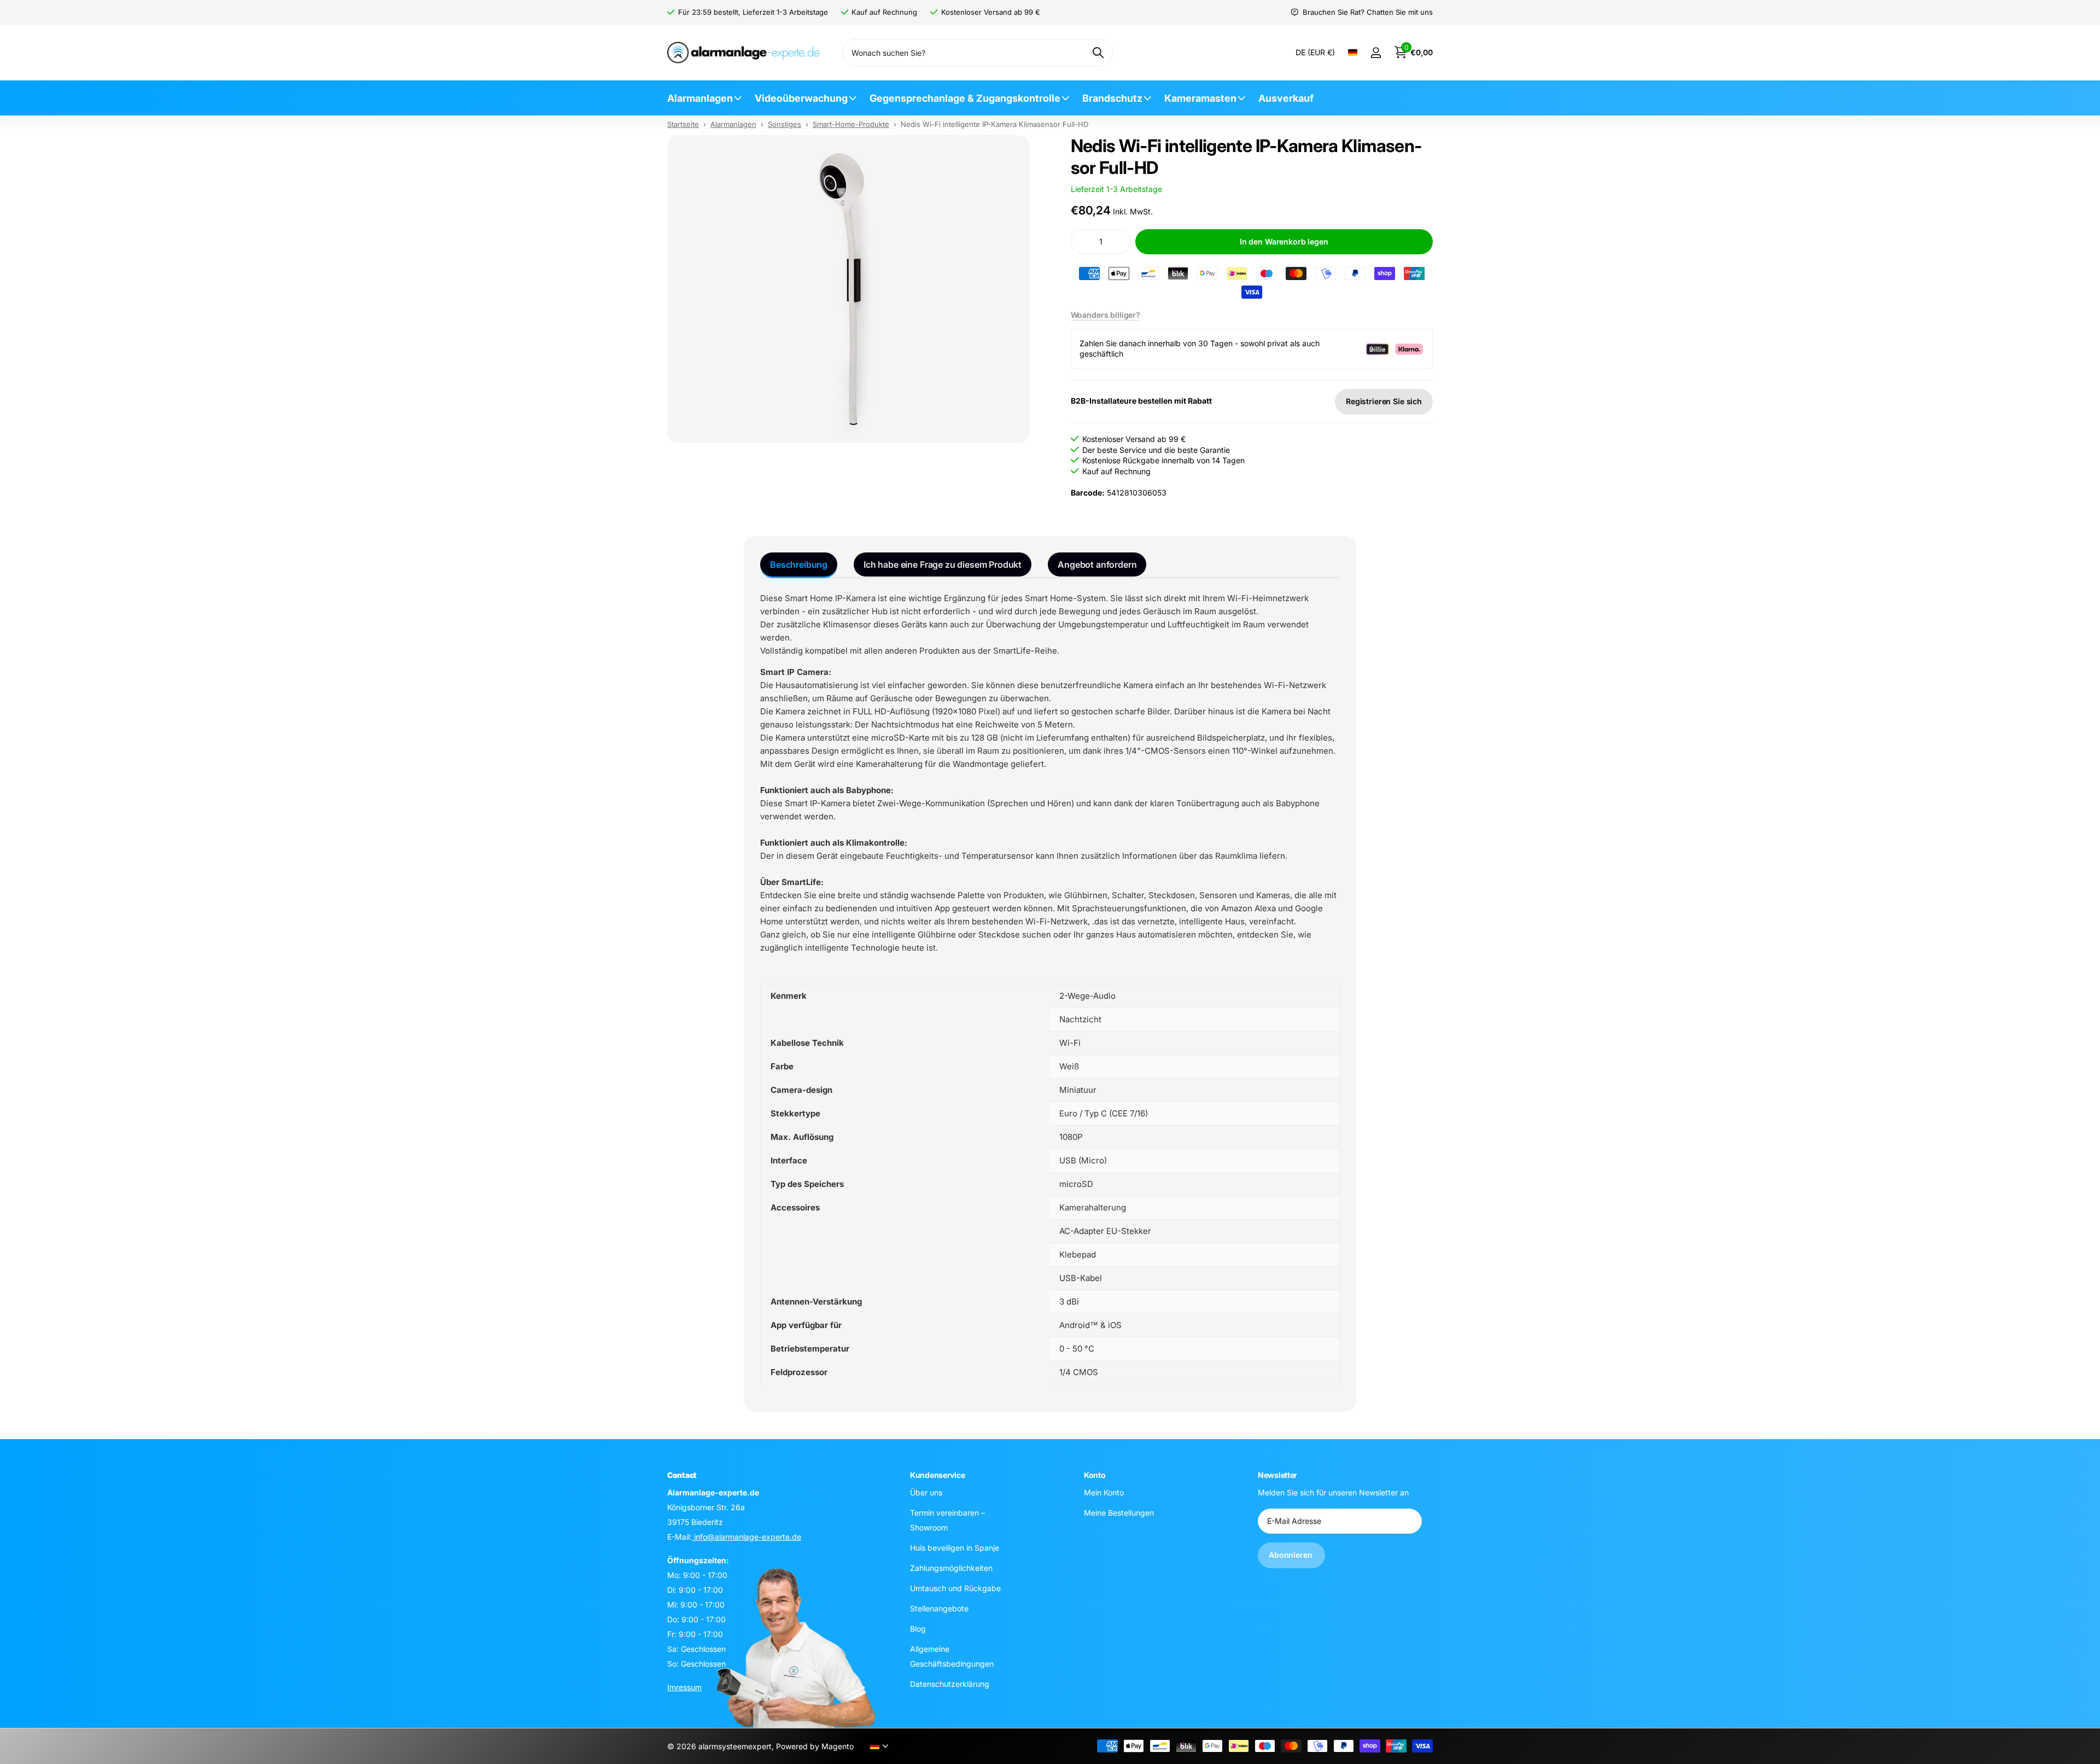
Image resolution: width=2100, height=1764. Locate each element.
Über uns (926, 1492)
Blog (918, 1628)
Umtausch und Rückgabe (955, 1588)
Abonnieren (1291, 1555)
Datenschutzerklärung (950, 1683)
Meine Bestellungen (1119, 1512)
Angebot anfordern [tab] (1097, 564)
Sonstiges (784, 124)
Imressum (684, 1687)
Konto (1095, 1475)
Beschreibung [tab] (799, 564)
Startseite (683, 124)
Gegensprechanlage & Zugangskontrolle (965, 98)
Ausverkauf (1286, 98)
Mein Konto (1104, 1492)
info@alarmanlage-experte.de (746, 1536)
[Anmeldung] (1376, 53)
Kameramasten (1200, 98)
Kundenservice (937, 1475)
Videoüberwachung (801, 98)
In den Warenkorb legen (1284, 241)
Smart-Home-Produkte (851, 124)
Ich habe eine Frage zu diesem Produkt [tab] (943, 564)
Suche (1098, 53)
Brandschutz (1112, 98)
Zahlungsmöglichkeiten (951, 1567)
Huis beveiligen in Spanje (955, 1547)
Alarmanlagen (700, 98)
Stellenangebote (939, 1608)
